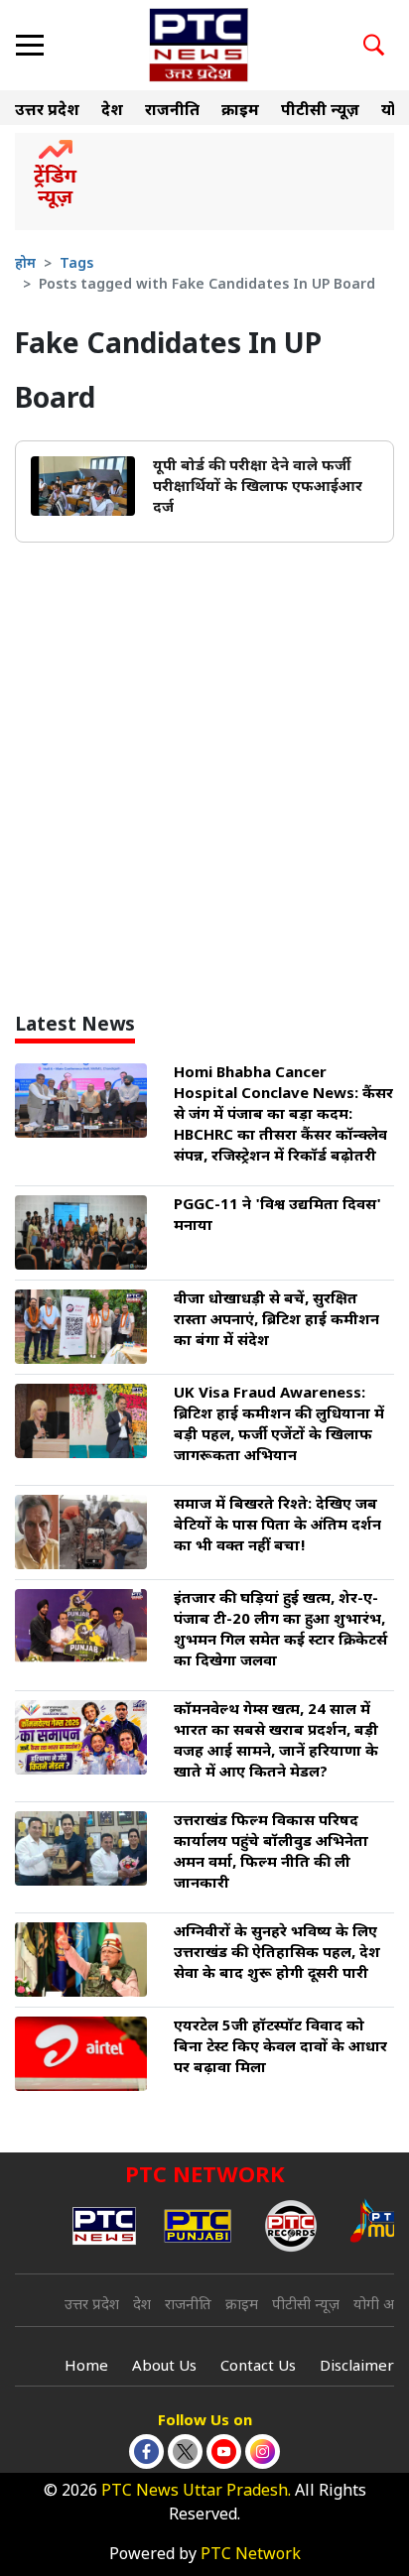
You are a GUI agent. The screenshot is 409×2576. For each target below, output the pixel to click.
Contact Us (258, 2367)
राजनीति (172, 112)
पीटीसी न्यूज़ (320, 112)
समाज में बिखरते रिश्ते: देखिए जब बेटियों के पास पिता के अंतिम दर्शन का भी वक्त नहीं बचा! (277, 1526)
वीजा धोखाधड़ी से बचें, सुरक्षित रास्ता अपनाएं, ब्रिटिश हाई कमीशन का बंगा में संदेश (276, 1321)
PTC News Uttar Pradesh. (196, 2492)
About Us (164, 2367)
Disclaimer (357, 2367)
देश (112, 112)
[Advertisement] (204, 787)
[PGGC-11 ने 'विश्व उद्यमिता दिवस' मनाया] (81, 1233)
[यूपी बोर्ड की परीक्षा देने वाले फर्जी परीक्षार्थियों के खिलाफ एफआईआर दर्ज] (83, 487)
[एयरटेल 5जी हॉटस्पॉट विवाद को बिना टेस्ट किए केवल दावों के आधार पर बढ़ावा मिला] (81, 2055)
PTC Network (251, 2556)
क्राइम (240, 112)
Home (86, 2367)
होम (25, 264)
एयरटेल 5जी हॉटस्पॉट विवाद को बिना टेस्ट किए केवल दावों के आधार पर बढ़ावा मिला (280, 2048)
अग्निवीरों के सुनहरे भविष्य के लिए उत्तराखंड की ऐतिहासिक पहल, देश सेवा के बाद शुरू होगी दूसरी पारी (277, 1954)
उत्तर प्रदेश (47, 112)
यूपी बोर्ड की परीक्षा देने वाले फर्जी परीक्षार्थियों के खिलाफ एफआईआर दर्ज (258, 488)
